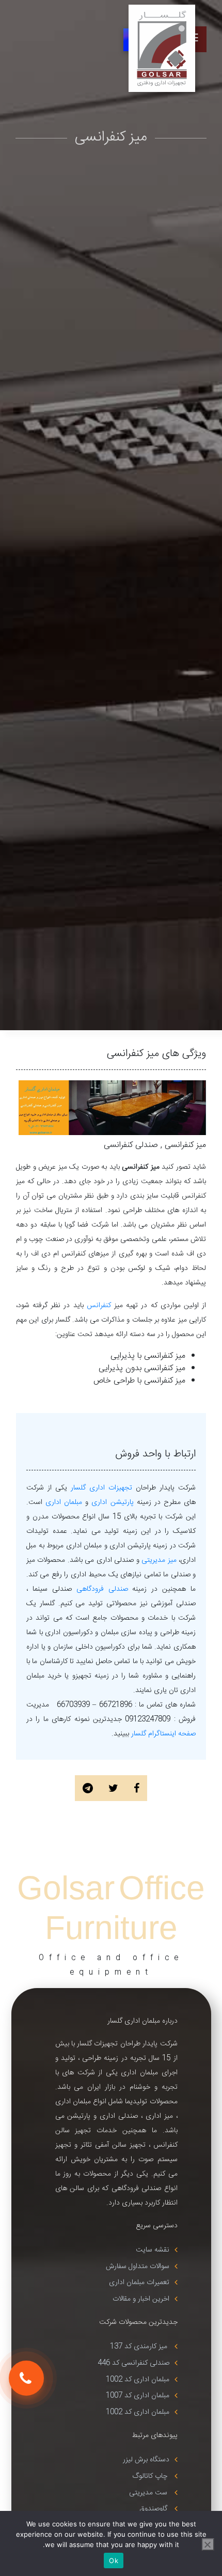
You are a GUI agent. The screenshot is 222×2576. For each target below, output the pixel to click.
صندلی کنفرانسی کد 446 (133, 2363)
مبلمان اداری (62, 1502)
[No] (208, 2544)
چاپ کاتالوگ (151, 2476)
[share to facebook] (137, 1790)
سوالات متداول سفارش (138, 2267)
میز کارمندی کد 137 (140, 2347)
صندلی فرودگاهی (102, 1589)
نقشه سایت (153, 2250)
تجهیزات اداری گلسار (101, 1488)
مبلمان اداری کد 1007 (138, 2396)
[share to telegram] (88, 1790)
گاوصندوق (154, 2509)
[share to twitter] (113, 1790)
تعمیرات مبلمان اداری (139, 2283)
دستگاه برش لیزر (146, 2460)
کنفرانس (99, 1306)
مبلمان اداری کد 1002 (138, 2380)
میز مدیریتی (159, 1560)
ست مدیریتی (149, 2493)
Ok (114, 2561)
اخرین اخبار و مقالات (141, 2299)
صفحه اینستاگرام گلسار (163, 1734)
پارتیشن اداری (112, 1502)
